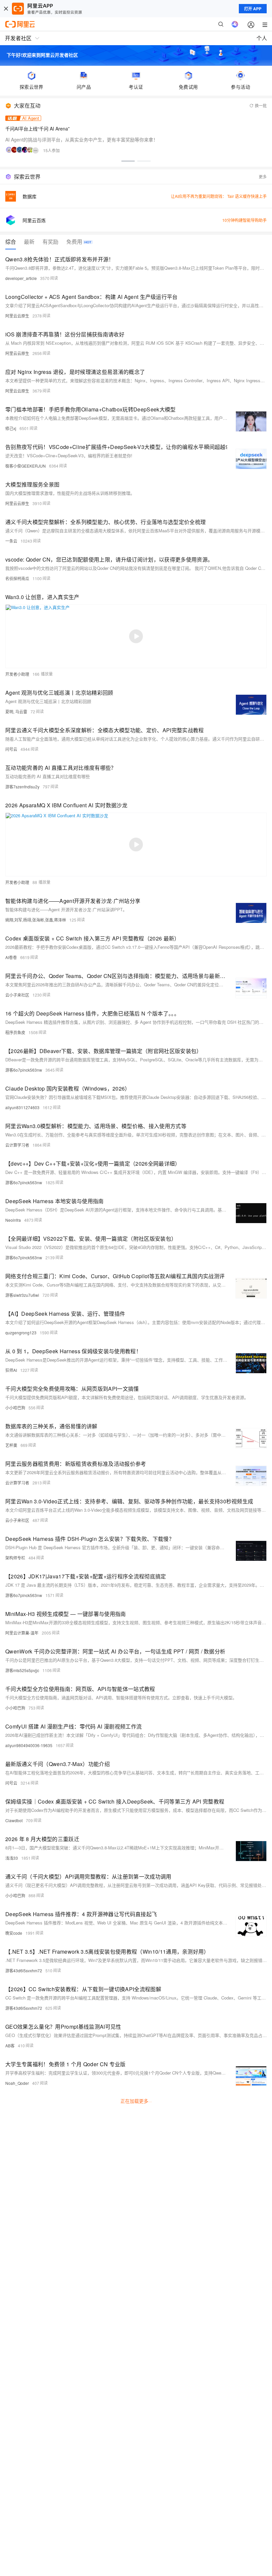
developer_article (21, 278)
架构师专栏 (15, 1558)
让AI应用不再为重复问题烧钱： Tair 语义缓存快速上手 (219, 196)
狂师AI (11, 1370)
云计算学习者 (17, 1145)
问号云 (11, 749)
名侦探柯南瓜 (17, 578)
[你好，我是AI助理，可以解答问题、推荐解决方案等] (235, 24)
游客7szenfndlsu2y (22, 787)
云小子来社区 (17, 995)
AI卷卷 (11, 957)
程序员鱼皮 (15, 1032)
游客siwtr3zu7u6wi (22, 1295)
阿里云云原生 (17, 316)
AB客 (10, 2045)
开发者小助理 (17, 674)
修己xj (11, 428)
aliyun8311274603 (22, 1107)
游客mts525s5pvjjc (22, 1670)
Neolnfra (13, 1220)
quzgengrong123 (21, 1332)
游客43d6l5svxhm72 (24, 1970)
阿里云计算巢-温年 (22, 1633)
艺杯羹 (11, 1445)
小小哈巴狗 (15, 1408)
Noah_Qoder (17, 2083)
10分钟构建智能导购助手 (244, 220)
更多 (263, 177)
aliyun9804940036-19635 (29, 1745)
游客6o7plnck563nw (24, 1070)
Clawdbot (14, 1820)
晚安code (14, 1933)
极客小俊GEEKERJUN (26, 466)
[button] (128, 161)
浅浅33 (12, 1858)
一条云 (11, 541)
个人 (262, 38)
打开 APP (253, 9)
